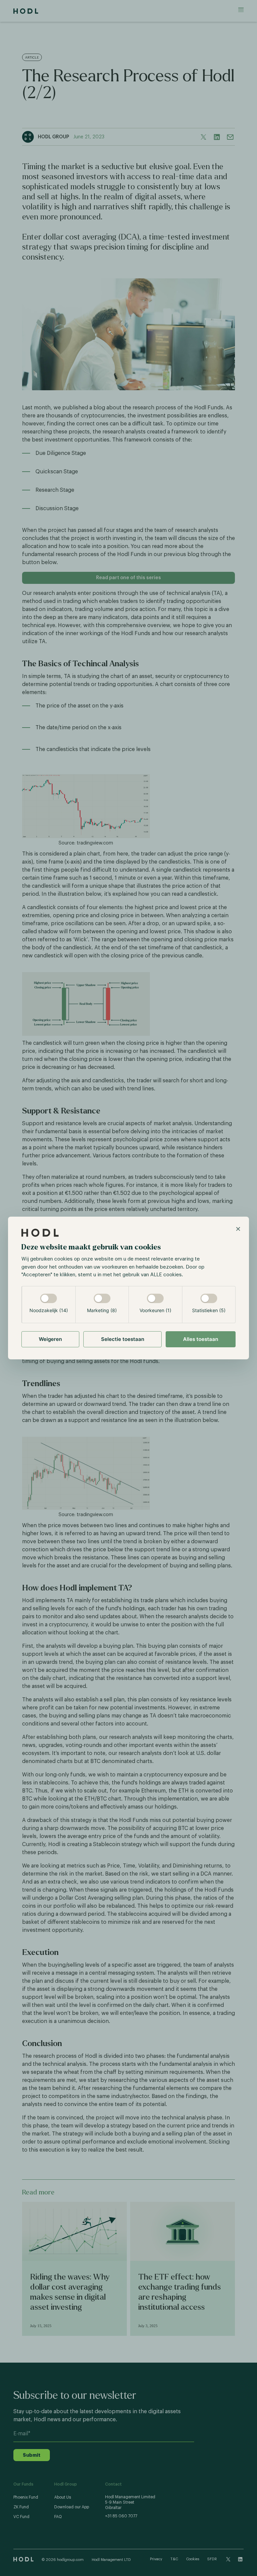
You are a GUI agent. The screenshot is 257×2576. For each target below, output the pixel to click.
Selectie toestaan (123, 1339)
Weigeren (50, 1339)
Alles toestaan (201, 1339)
